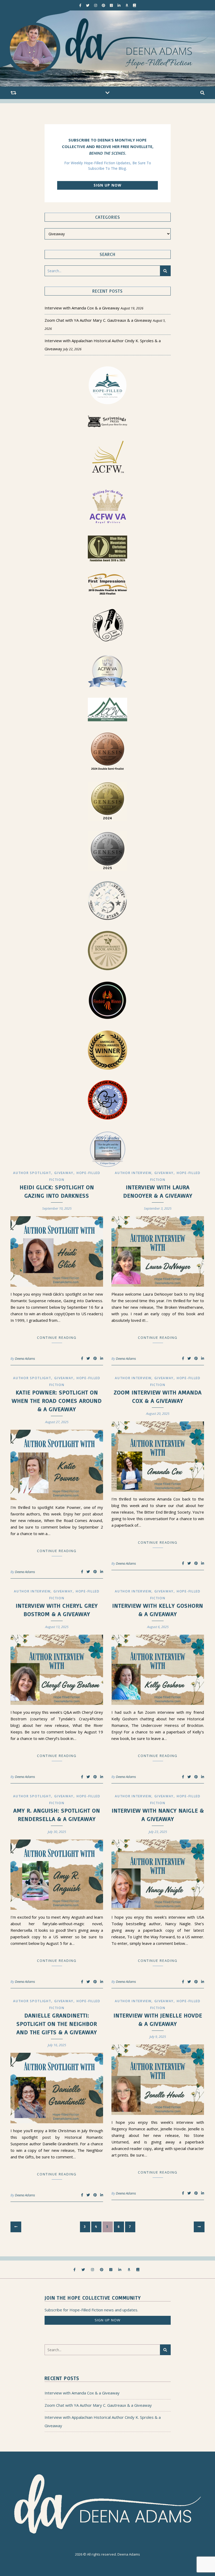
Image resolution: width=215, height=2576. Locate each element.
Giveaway (64, 1173)
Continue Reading (57, 1338)
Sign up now (107, 185)
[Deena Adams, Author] (107, 48)
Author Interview (133, 1173)
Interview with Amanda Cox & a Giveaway (82, 308)
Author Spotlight (32, 1173)
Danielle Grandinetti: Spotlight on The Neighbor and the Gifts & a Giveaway (57, 2024)
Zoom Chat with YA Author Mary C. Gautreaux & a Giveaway (98, 320)
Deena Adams (25, 1358)
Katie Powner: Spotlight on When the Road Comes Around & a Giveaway (57, 1401)
